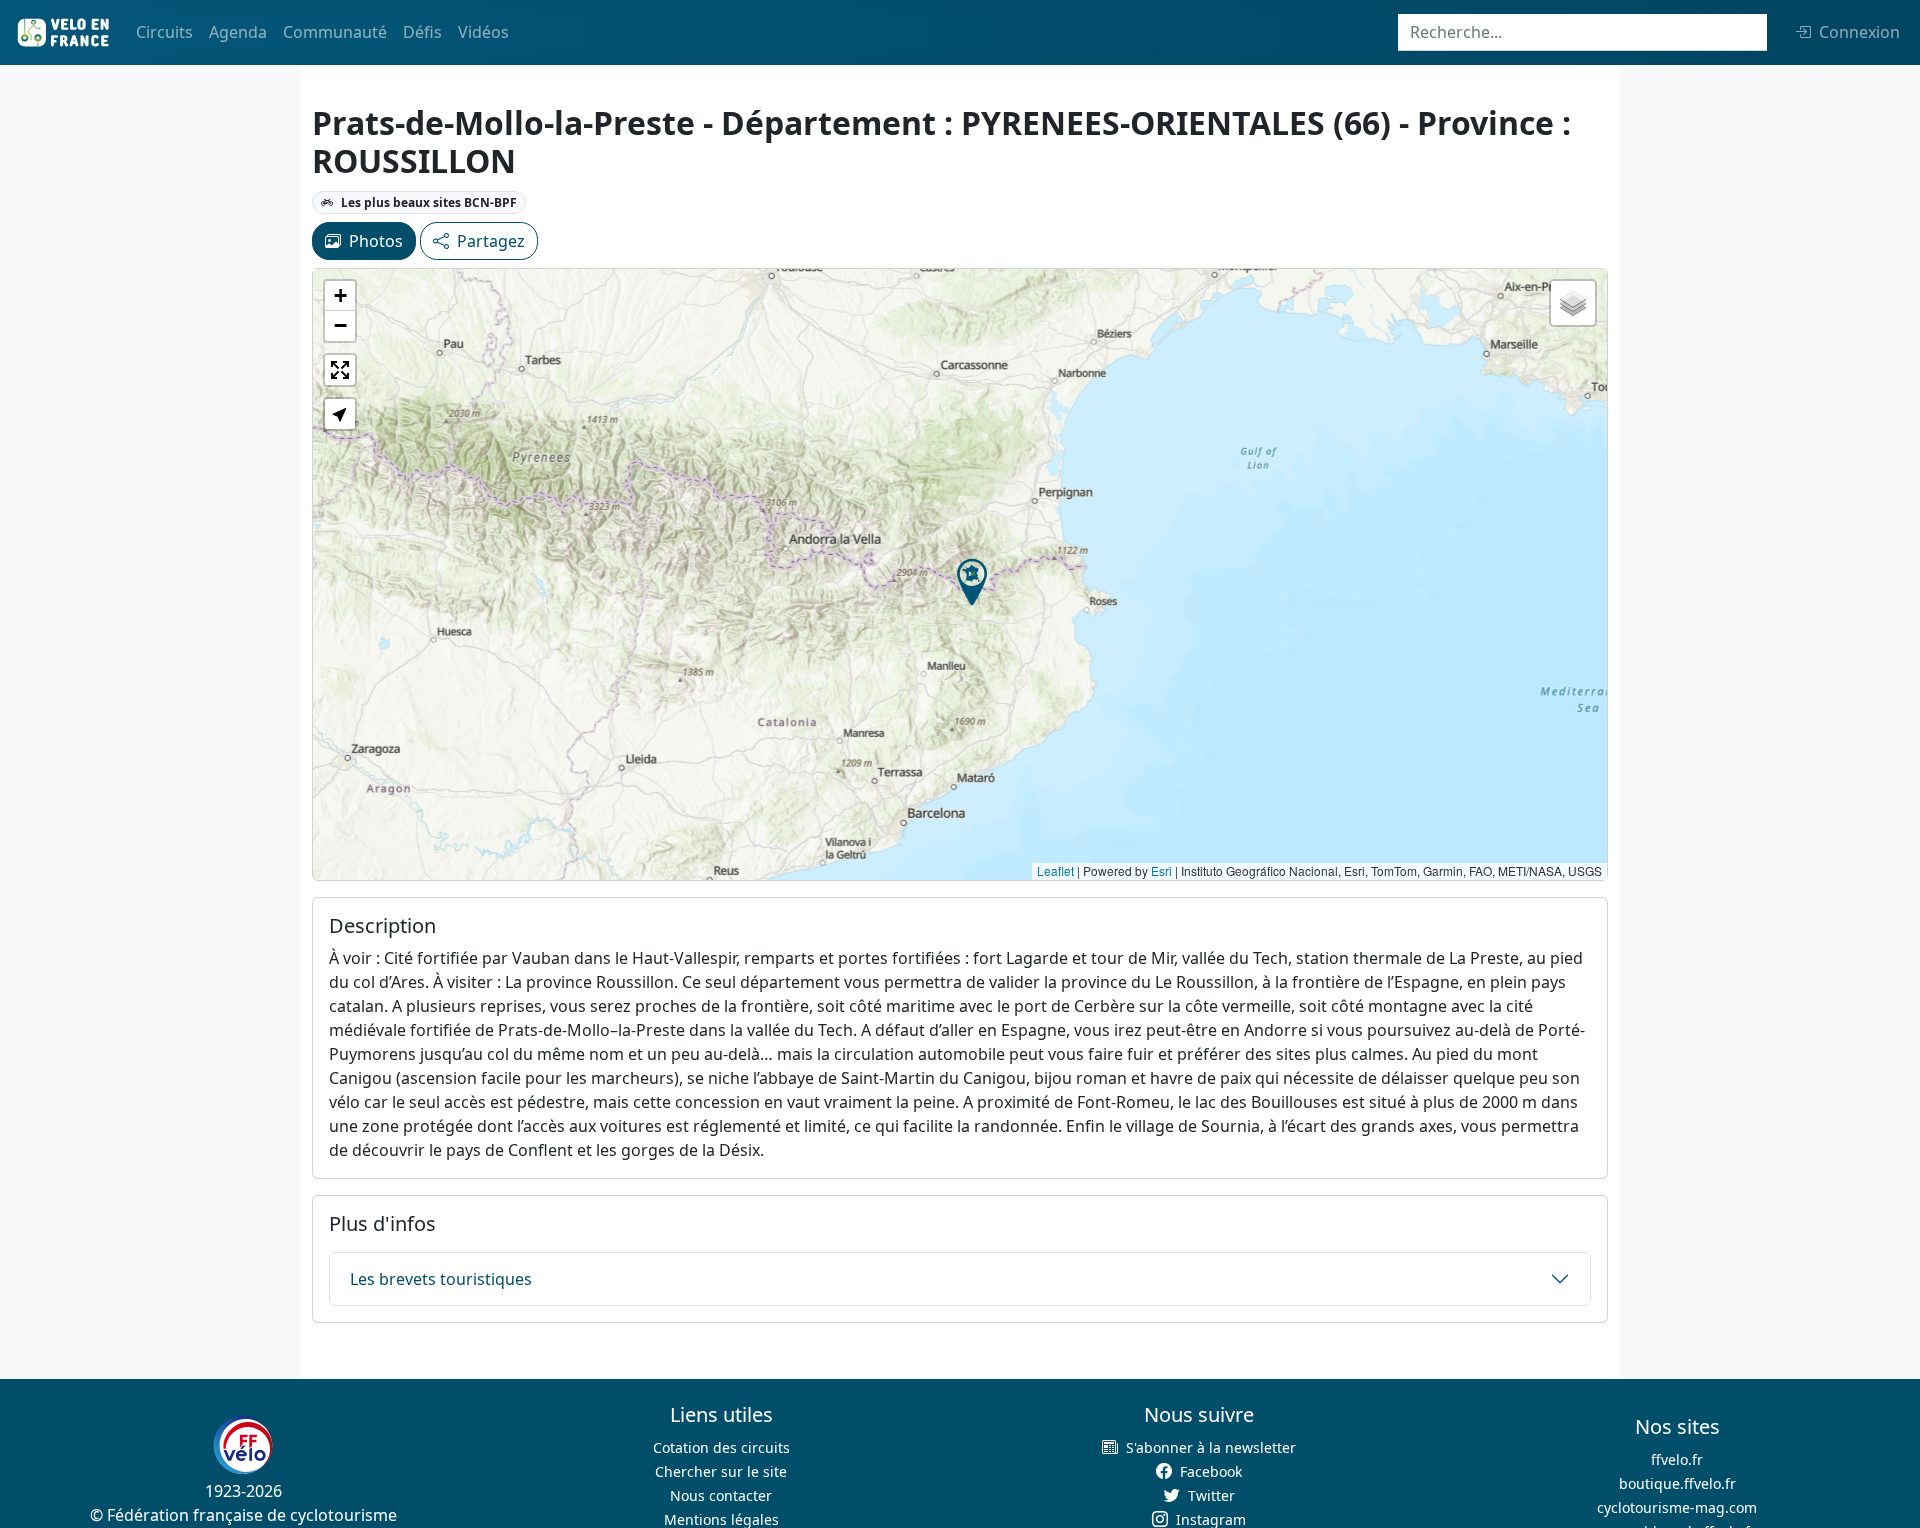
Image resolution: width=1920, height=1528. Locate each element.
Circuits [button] (164, 32)
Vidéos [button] (483, 32)
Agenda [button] (238, 32)
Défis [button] (422, 32)
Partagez (491, 241)
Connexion (1859, 32)
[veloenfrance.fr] (62, 32)
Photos (376, 241)
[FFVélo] (243, 1445)
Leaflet (1055, 870)
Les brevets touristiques (441, 1279)
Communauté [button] (335, 32)
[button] (972, 582)
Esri (1161, 870)
